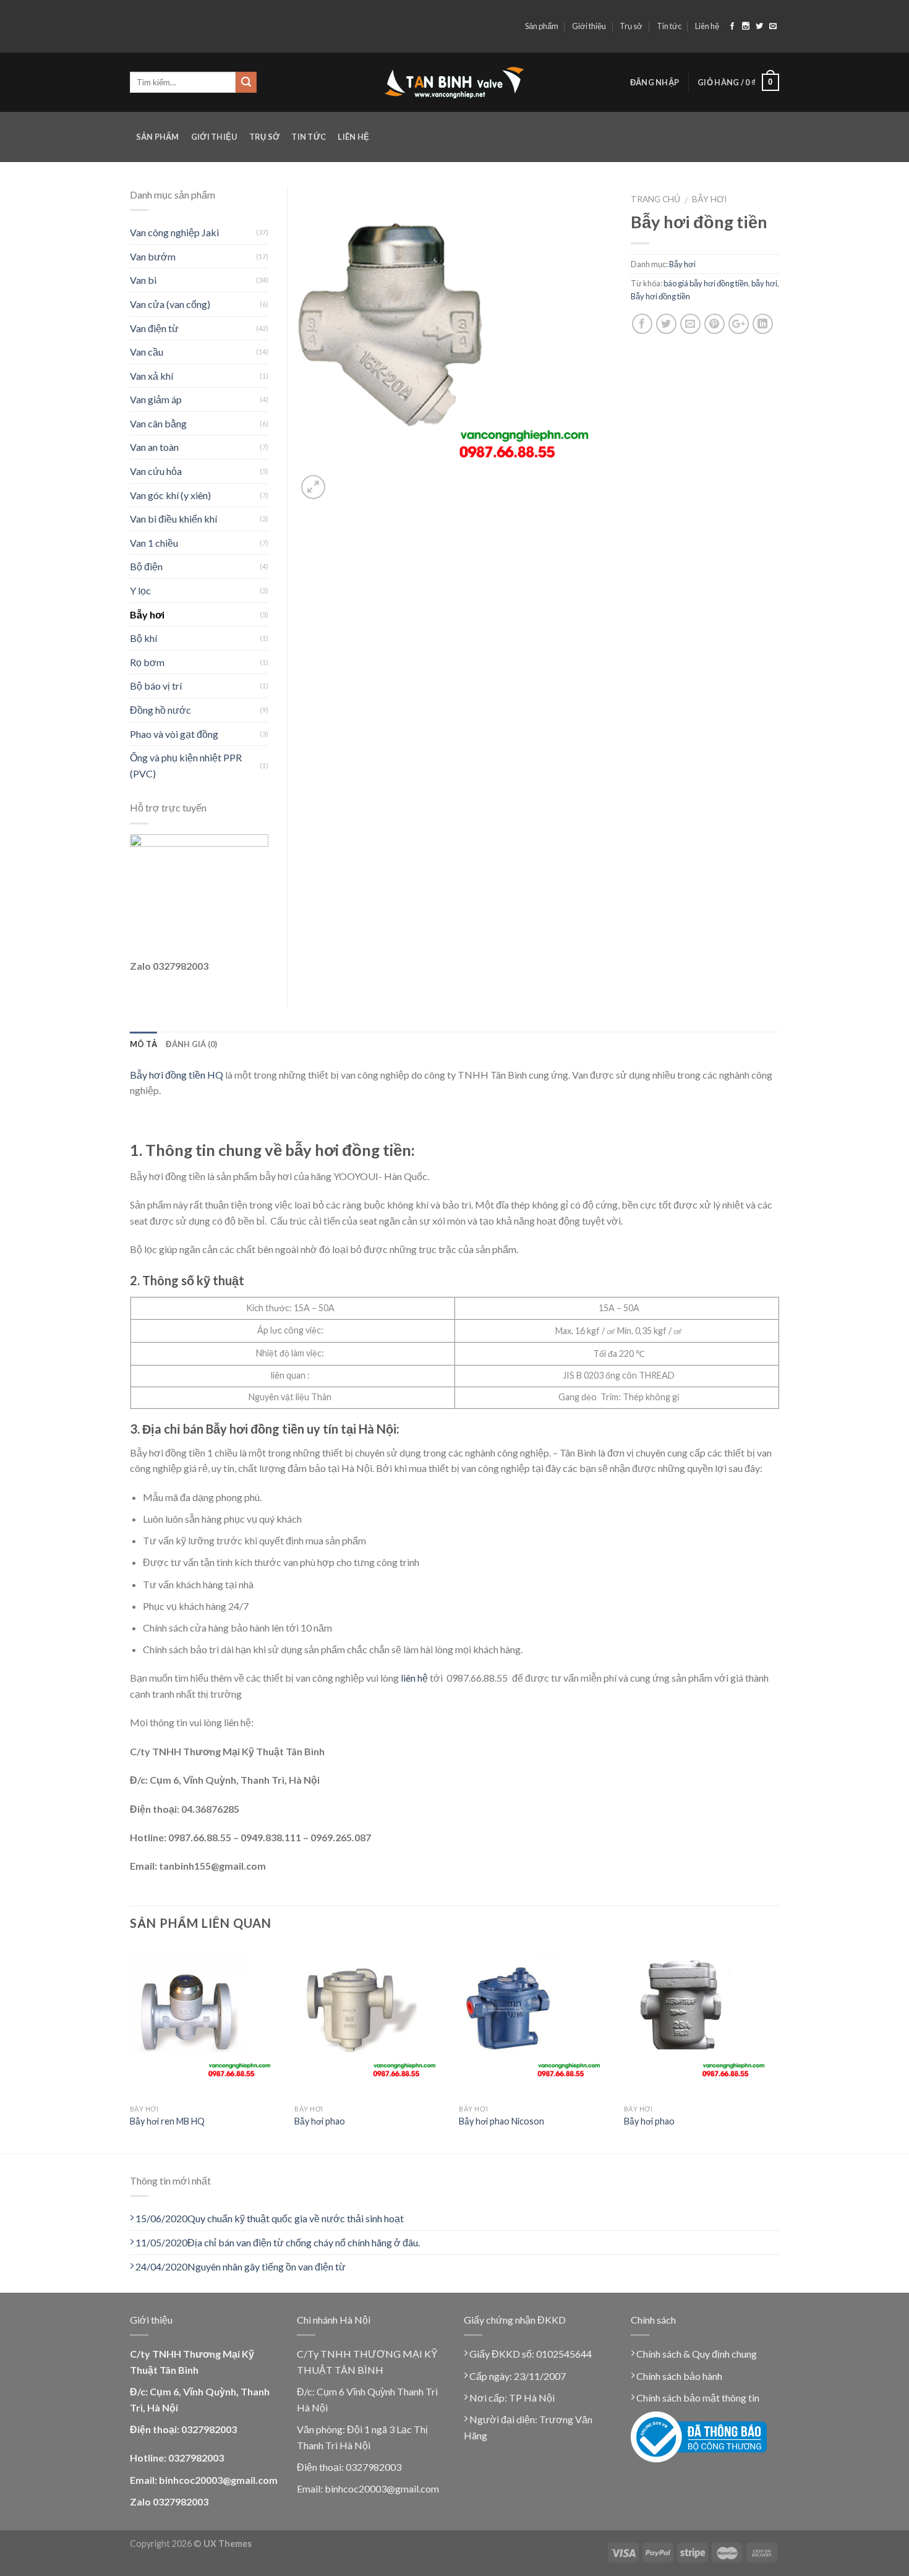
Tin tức (669, 26)
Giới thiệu (589, 26)
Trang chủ (655, 199)
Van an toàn (154, 447)
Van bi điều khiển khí (173, 519)
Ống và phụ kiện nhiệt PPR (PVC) (186, 765)
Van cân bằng (158, 423)
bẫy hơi (764, 283)
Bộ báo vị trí (156, 686)
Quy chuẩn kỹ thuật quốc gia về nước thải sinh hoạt (270, 2218)
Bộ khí (143, 638)
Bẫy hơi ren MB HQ (167, 2121)
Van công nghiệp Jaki (174, 232)
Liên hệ (707, 26)
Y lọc (140, 590)
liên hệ (414, 1678)
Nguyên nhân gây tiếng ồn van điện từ (241, 2266)
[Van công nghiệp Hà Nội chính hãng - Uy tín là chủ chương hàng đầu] (455, 83)
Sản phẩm (542, 26)
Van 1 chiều (154, 543)
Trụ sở (631, 26)
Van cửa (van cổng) (170, 304)
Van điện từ (154, 328)
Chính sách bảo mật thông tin (697, 2398)
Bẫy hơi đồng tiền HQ (177, 1075)
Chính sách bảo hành (678, 2376)
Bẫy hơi (709, 199)
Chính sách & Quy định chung (696, 2354)
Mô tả (143, 1044)
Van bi (143, 280)
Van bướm (153, 256)
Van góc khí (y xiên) (170, 495)
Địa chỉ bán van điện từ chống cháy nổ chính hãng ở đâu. (278, 2242)
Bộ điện (146, 566)
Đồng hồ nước (160, 710)
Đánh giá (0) (191, 1044)
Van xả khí (151, 376)
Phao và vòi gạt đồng (174, 734)
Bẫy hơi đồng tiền (660, 296)
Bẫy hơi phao (320, 2121)
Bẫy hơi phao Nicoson (501, 2121)
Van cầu (147, 352)
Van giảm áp (156, 399)
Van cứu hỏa (156, 471)
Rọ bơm (147, 662)
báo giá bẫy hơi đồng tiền (706, 283)
